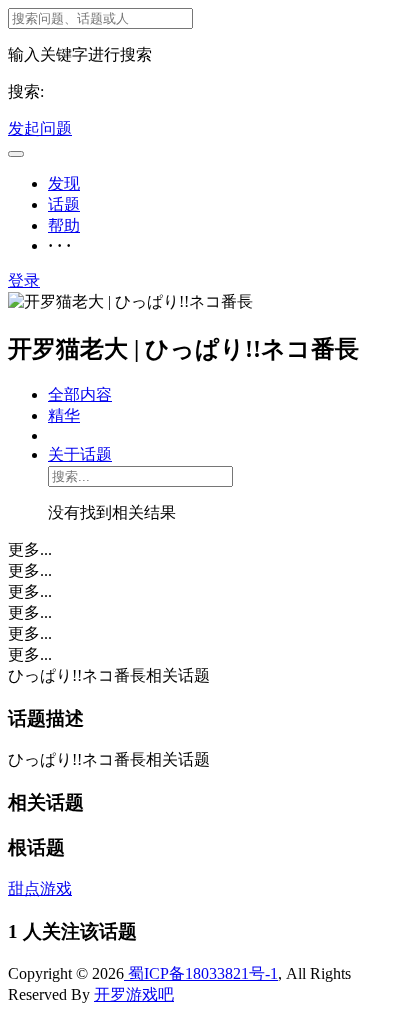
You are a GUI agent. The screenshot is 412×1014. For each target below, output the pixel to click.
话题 (64, 204)
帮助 (64, 225)
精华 (64, 415)
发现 (64, 183)
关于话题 (80, 454)
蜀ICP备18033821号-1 (201, 973)
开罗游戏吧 (134, 994)
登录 (24, 280)
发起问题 (40, 128)
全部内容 (80, 394)
